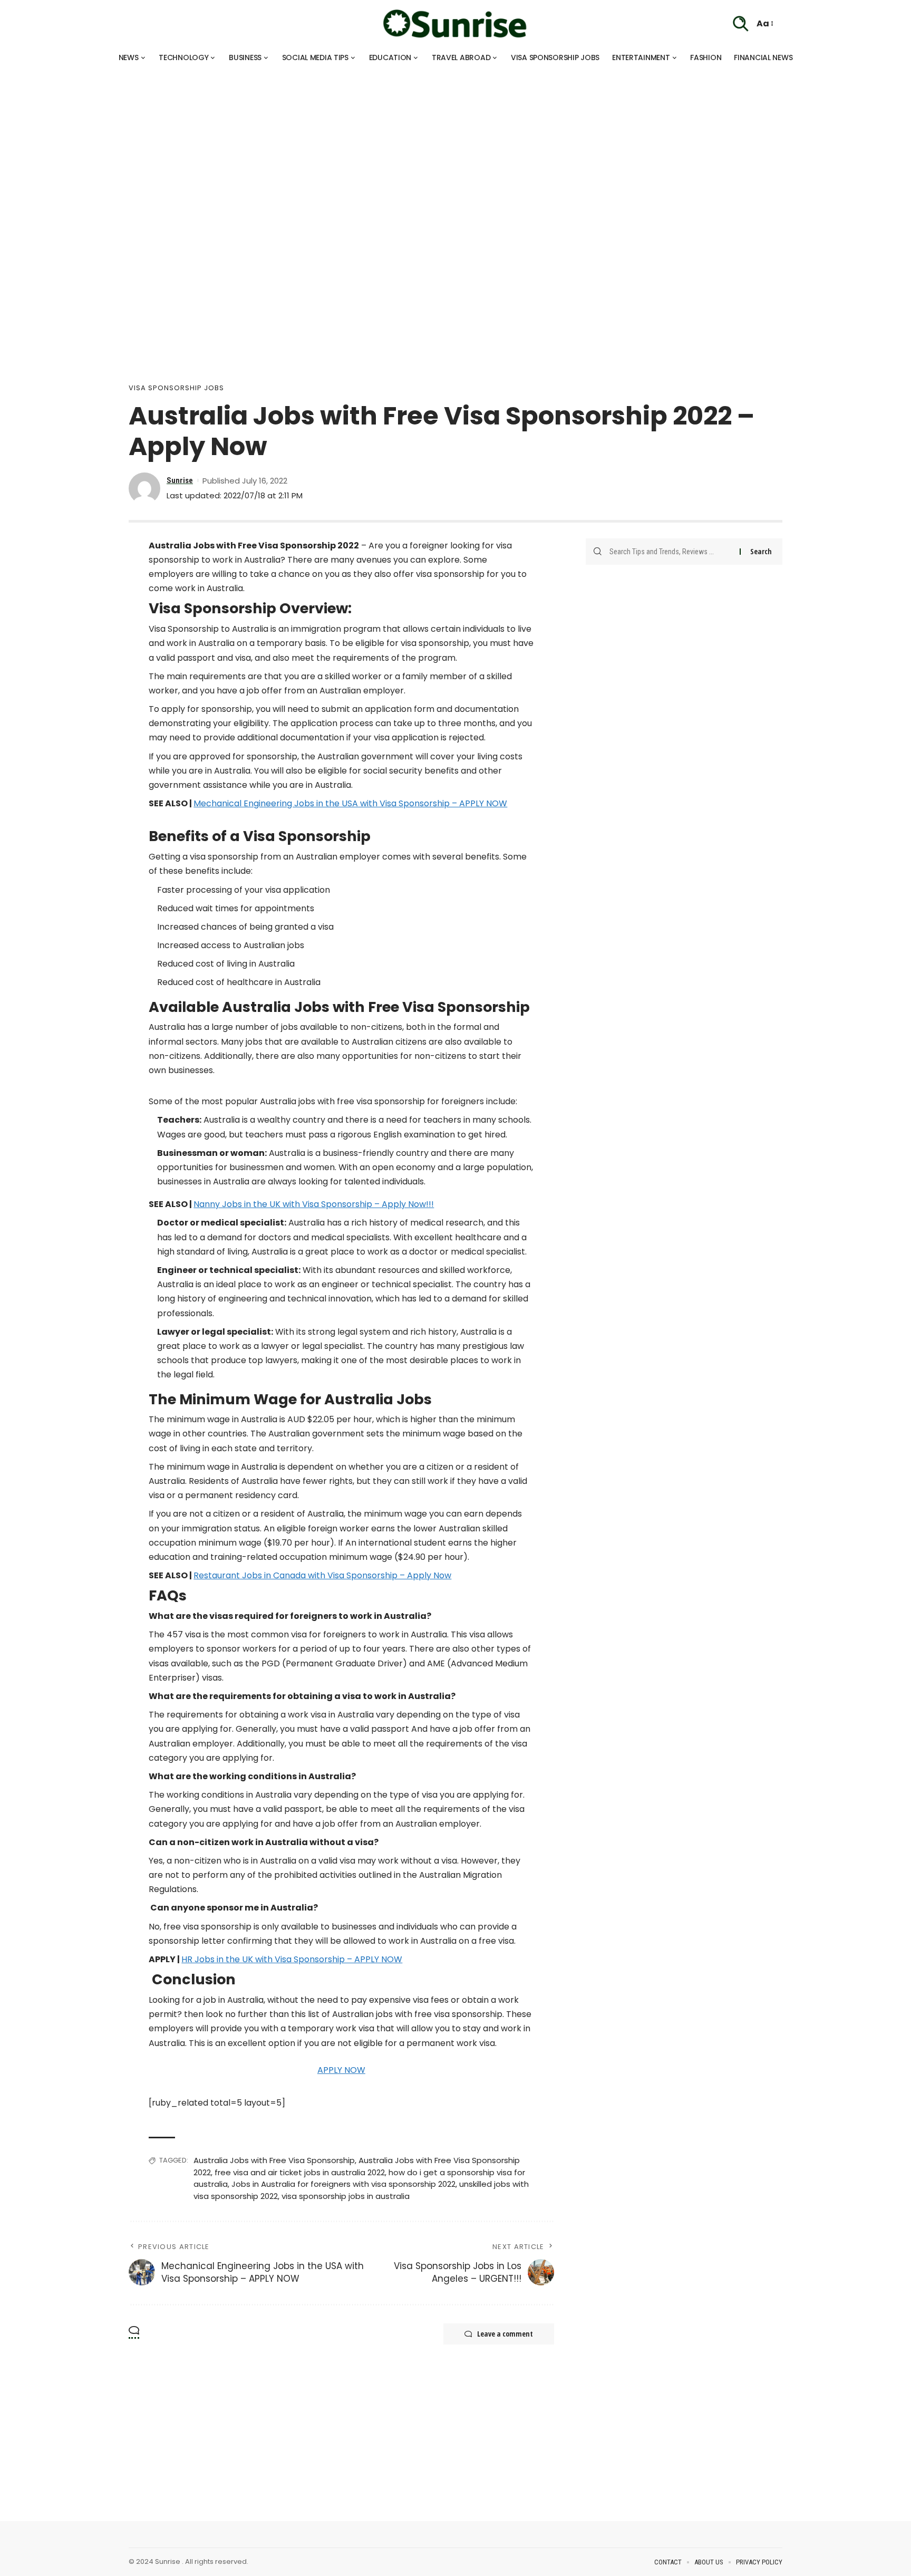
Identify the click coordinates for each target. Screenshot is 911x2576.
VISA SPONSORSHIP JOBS (176, 388)
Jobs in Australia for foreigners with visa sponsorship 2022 (343, 2184)
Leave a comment (505, 2334)
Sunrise (180, 480)
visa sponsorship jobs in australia (346, 2196)
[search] (741, 24)
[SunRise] (455, 24)
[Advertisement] (316, 142)
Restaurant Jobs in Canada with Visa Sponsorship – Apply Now (322, 1575)
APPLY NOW (341, 2070)
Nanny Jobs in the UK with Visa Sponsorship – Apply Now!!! (314, 1204)
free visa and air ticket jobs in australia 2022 (300, 2172)
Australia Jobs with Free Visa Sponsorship (274, 2160)
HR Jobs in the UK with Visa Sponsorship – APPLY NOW (292, 1959)
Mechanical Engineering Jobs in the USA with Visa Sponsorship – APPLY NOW (350, 803)
